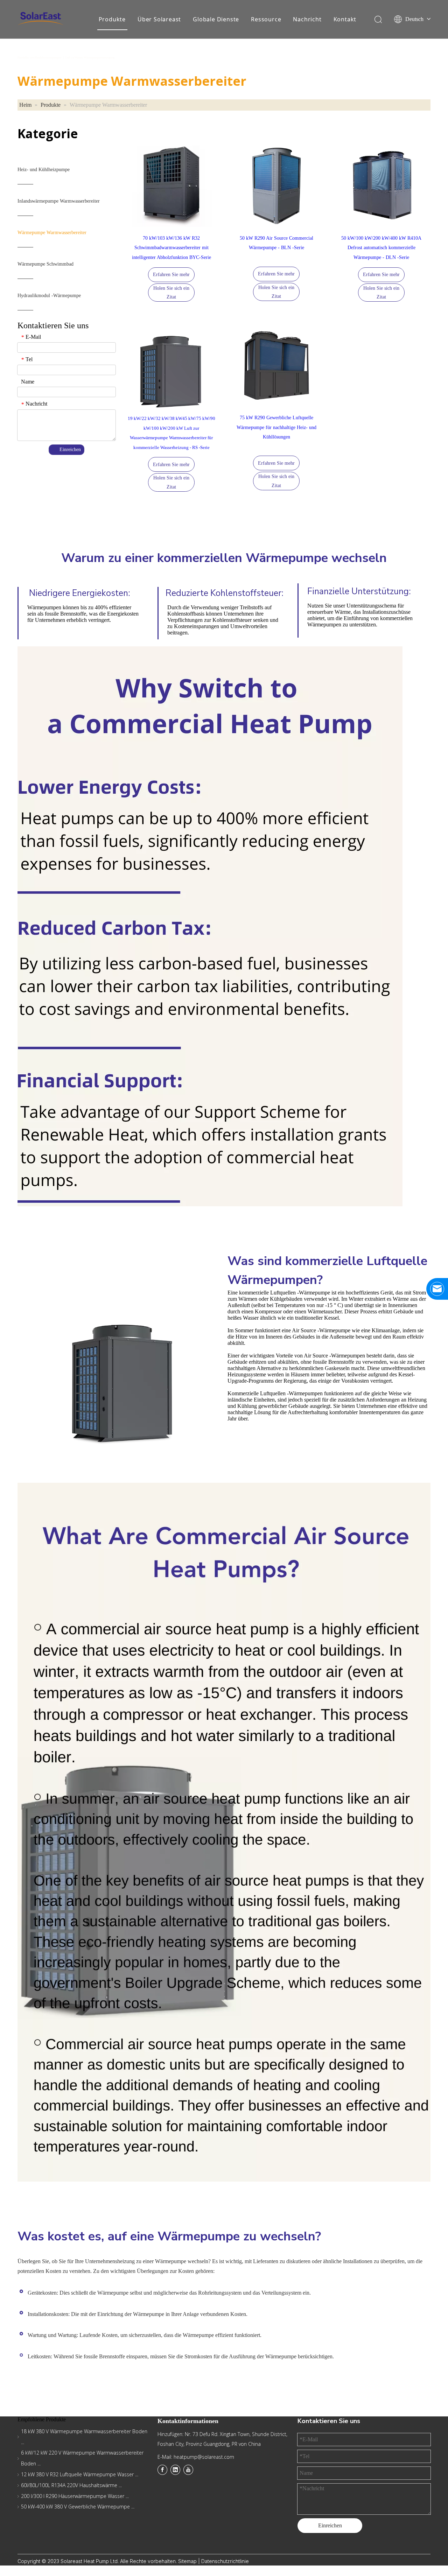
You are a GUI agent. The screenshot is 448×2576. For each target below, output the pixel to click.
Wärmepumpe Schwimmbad (45, 264)
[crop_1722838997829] (171, 186)
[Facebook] (162, 2470)
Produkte (112, 19)
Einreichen (70, 450)
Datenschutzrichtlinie (225, 2561)
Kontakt (345, 19)
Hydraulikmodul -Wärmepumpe (49, 296)
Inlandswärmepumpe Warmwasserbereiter (59, 201)
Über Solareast (159, 19)
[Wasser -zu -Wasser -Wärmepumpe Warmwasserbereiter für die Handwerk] (171, 366)
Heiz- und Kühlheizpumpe (44, 170)
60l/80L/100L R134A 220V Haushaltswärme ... (71, 2485)
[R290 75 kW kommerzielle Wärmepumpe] (276, 365)
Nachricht (307, 19)
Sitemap (188, 2561)
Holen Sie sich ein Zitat (171, 293)
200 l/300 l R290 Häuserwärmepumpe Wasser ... (75, 2496)
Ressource (266, 19)
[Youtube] (188, 2470)
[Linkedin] (175, 2470)
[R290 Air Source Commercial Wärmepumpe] (381, 186)
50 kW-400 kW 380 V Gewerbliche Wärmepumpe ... (78, 2507)
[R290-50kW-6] (276, 186)
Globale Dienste (216, 19)
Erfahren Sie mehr (171, 275)
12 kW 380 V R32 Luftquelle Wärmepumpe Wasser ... (80, 2474)
